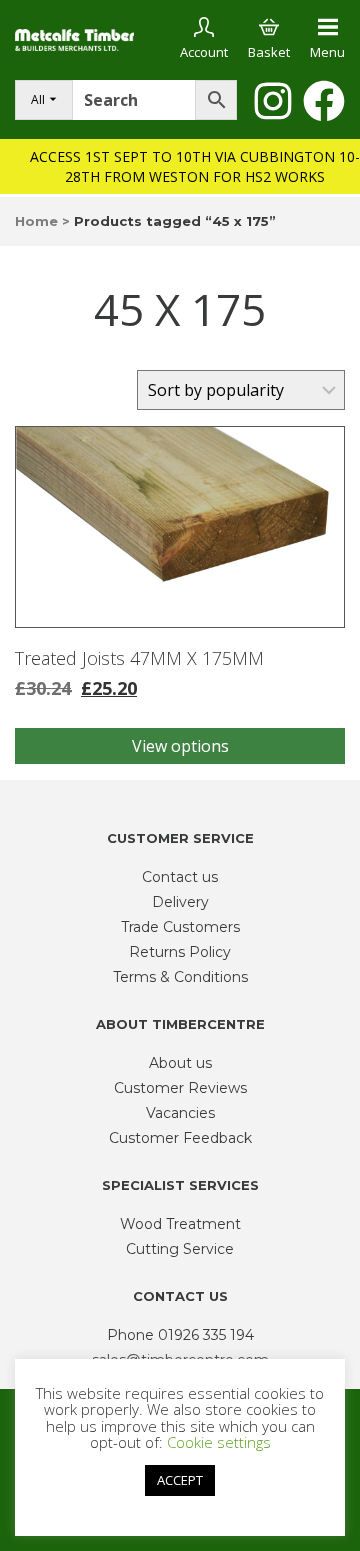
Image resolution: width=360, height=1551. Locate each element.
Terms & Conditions (180, 977)
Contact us (180, 877)
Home (36, 221)
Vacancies (180, 1113)
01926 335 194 (206, 1335)
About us (180, 1063)
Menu (327, 52)
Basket (269, 52)
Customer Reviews (180, 1088)
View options (180, 746)
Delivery (180, 902)
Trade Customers (180, 927)
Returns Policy (180, 952)
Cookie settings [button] (219, 1442)
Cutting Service (180, 1249)
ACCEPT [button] (180, 1480)
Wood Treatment (180, 1224)
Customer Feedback (180, 1138)
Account (204, 52)
